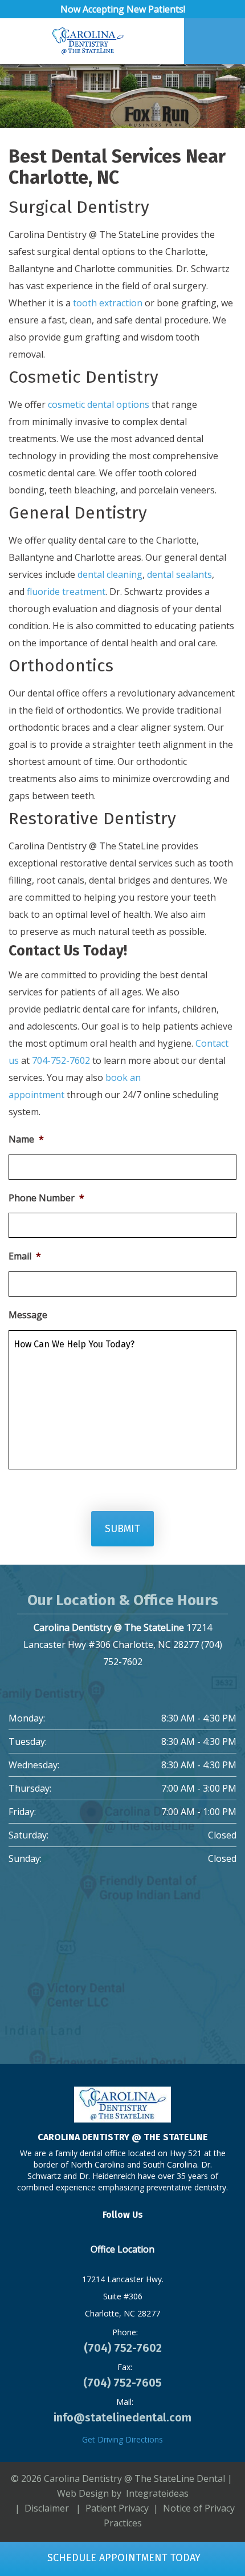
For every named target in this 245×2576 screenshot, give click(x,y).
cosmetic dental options (99, 404)
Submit (122, 1529)
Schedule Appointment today (122, 2558)
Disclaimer (47, 2508)
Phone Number (46, 1198)
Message (28, 1315)
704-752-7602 (61, 1060)
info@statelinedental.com (122, 2417)
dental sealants (179, 574)
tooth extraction (108, 303)
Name (26, 1139)
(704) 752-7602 (123, 2348)
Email (25, 1256)
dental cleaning (110, 574)
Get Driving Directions (122, 2439)
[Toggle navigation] (24, 41)
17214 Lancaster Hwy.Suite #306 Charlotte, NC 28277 (123, 2296)
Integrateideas (156, 2493)
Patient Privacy (117, 2508)
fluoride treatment (66, 592)
